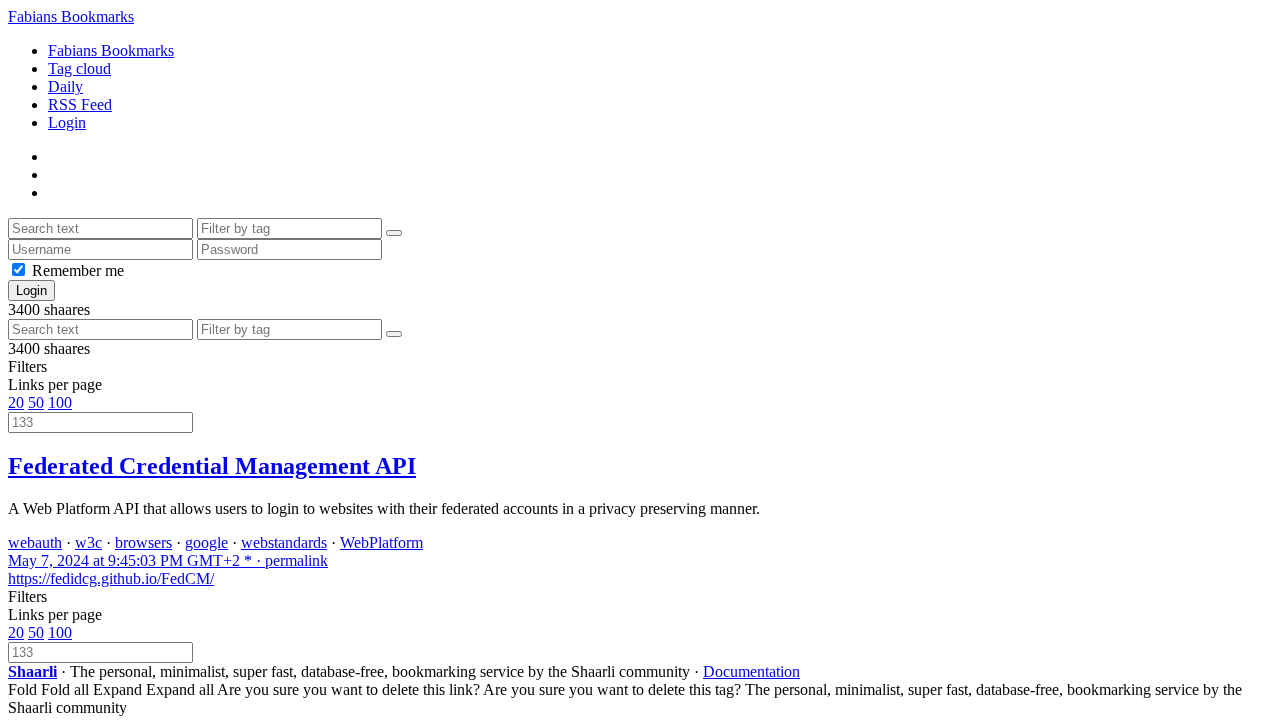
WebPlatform (381, 542)
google (206, 542)
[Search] (394, 233)
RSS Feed (80, 104)
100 (60, 402)
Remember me (78, 270)
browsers (143, 542)
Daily (65, 86)
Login (67, 122)
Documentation (751, 671)
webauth (35, 542)
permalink (168, 560)
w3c (88, 542)
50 (36, 402)
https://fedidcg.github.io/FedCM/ (111, 578)
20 (16, 402)
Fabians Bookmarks (71, 16)
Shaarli (32, 671)
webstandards (284, 542)
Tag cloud (79, 68)
